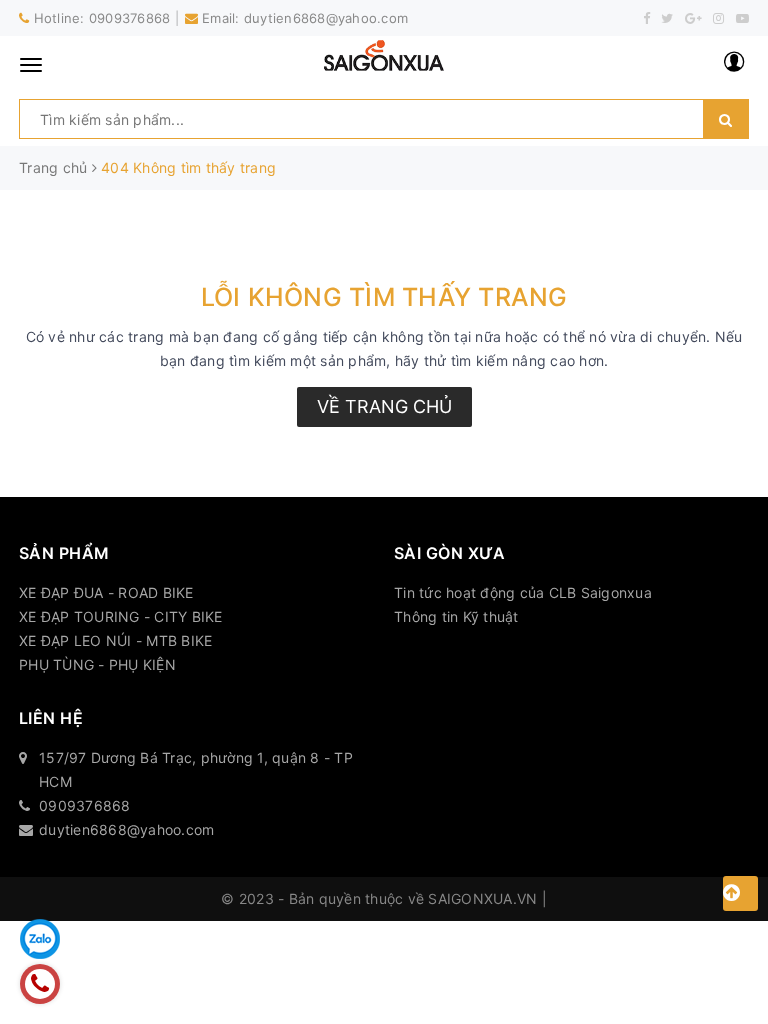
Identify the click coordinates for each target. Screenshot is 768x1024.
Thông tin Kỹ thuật (456, 616)
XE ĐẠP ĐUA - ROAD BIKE (106, 592)
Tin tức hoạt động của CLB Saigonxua (523, 592)
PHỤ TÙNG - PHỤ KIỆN (97, 664)
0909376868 (130, 18)
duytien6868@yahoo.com (326, 18)
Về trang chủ (384, 406)
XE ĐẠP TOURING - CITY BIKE (121, 616)
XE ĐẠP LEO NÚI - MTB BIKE (115, 640)
